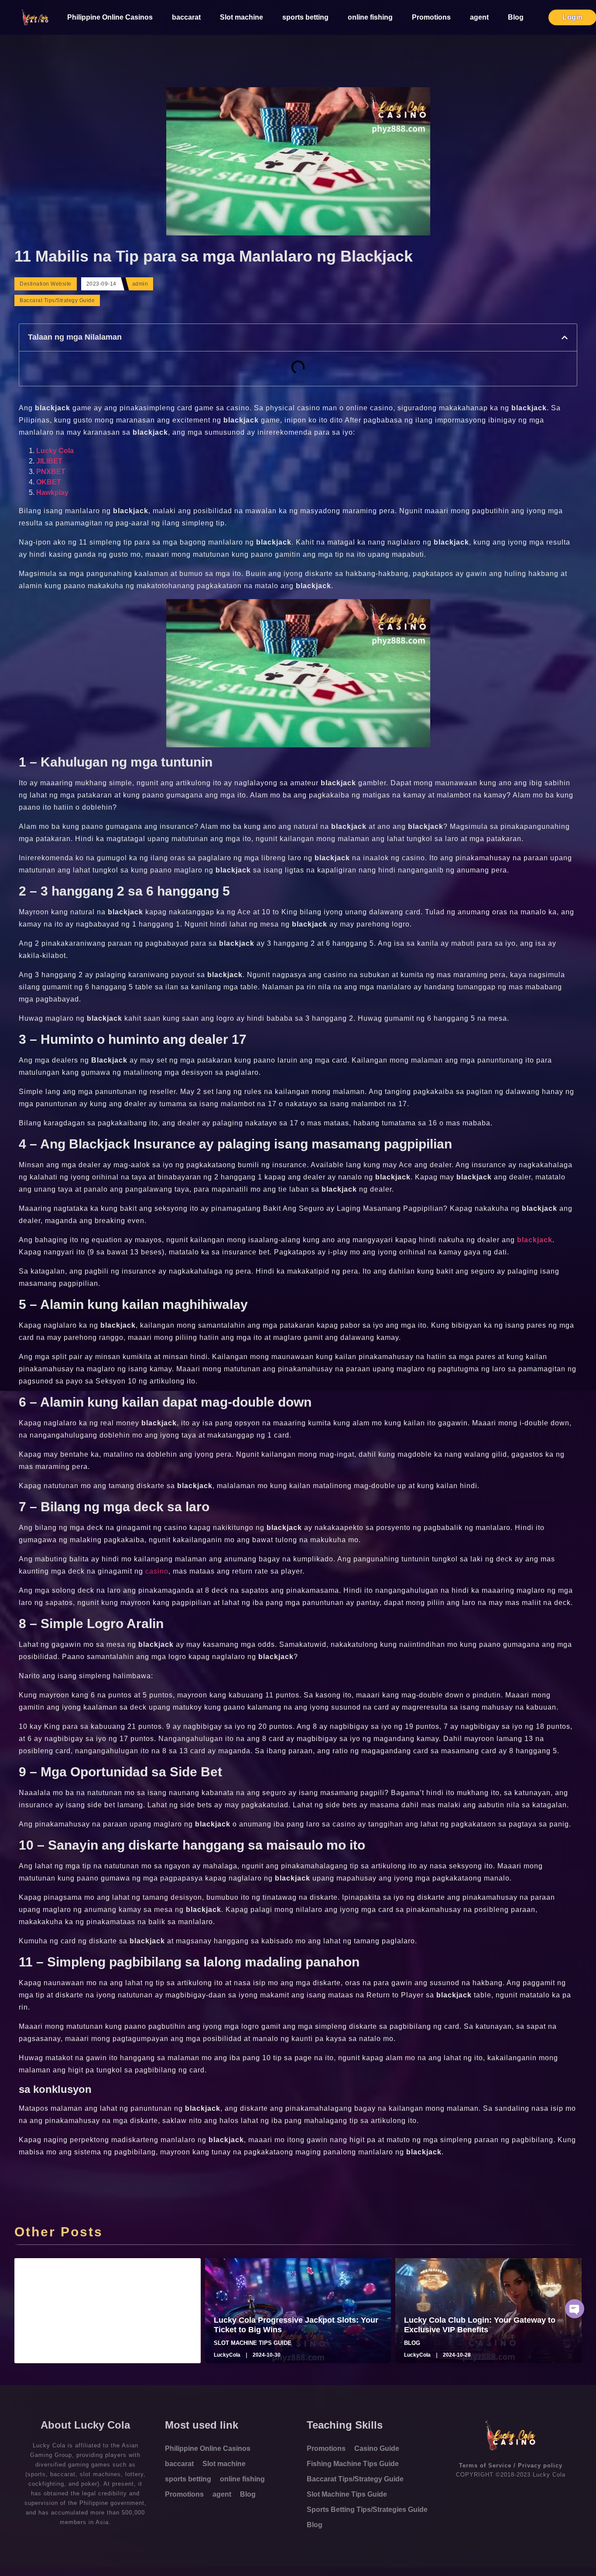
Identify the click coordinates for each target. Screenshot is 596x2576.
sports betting (305, 17)
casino (157, 1571)
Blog (516, 17)
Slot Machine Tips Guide (347, 2494)
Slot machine (241, 17)
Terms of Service (485, 2465)
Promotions (431, 17)
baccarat (186, 17)
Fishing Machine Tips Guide (353, 2464)
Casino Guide (377, 2448)
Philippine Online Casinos (110, 17)
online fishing (370, 17)
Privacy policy (540, 2465)
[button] (565, 337)
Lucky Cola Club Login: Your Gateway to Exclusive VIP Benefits (480, 2325)
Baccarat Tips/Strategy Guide (57, 300)
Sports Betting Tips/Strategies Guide (367, 2510)
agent (479, 17)
